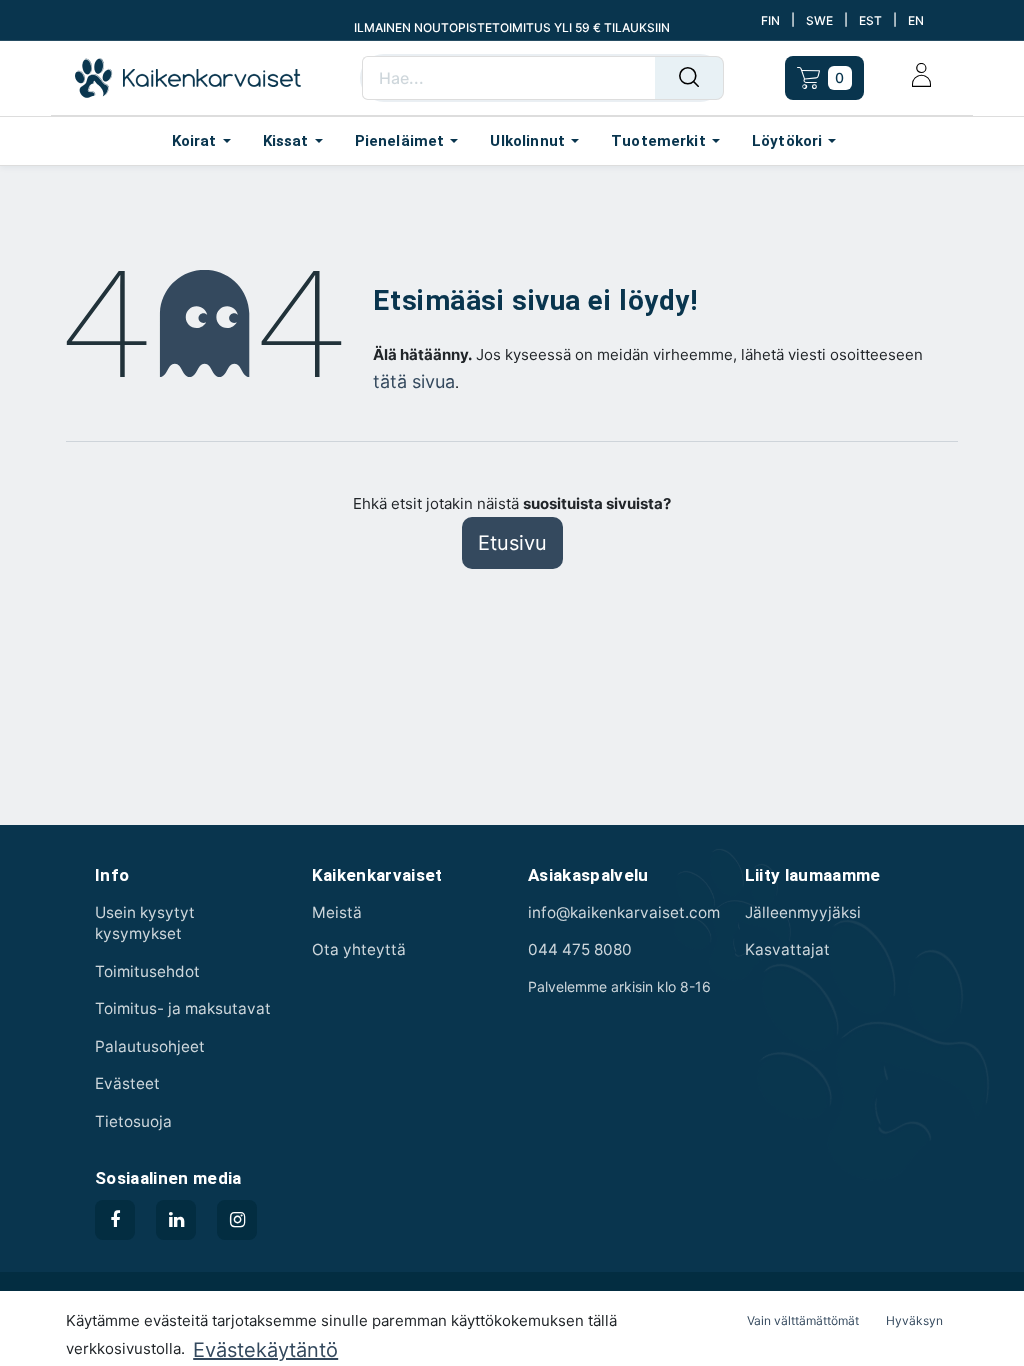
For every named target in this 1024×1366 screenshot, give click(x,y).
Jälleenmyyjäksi (803, 912)
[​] (115, 1220)
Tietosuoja (133, 1121)
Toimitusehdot (147, 971)
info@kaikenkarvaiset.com (624, 912)
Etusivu (512, 543)
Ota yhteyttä (359, 949)
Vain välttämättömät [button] (803, 1320)
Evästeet (127, 1083)
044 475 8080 (580, 949)
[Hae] (689, 78)
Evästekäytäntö (265, 1350)
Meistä (337, 912)
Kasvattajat (787, 949)
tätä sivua (414, 381)
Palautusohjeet (150, 1046)
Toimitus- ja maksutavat (183, 1008)
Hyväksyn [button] (914, 1320)
